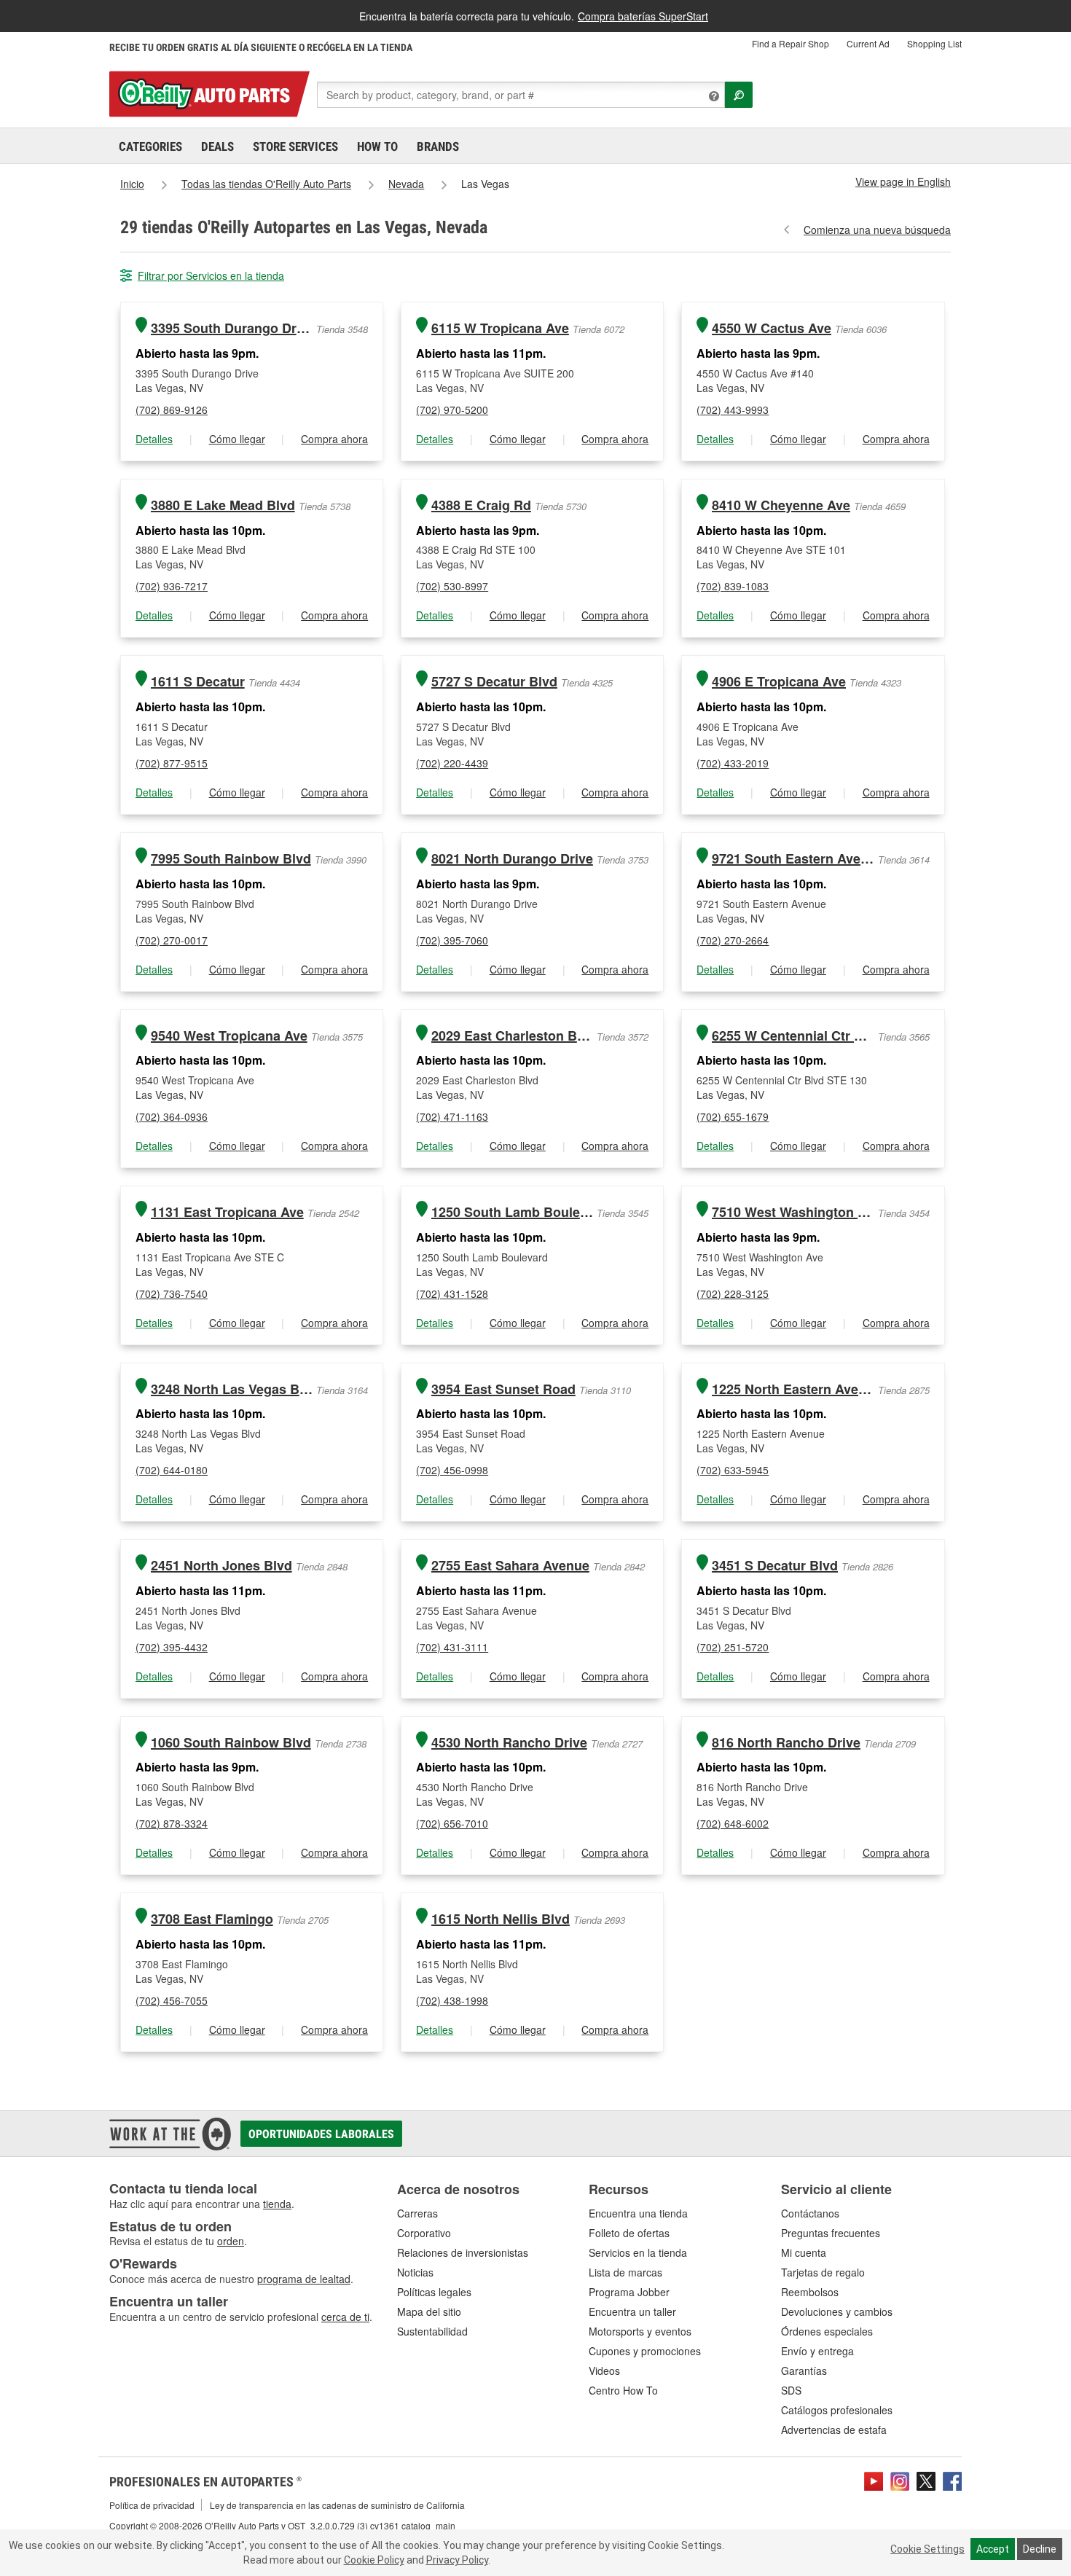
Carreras (417, 2213)
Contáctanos (810, 2213)
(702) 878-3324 (172, 1823)
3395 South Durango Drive (232, 328)
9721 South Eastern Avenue (793, 859)
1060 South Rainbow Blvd (231, 1743)
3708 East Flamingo (212, 1919)
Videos (604, 2371)
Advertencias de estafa (834, 2430)
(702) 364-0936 (172, 1116)
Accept (993, 2549)
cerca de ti (345, 2317)
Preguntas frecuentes (831, 2233)
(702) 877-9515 (172, 763)
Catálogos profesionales (837, 2410)
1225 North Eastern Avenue (793, 1389)
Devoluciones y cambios (837, 2311)
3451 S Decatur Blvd (775, 1566)
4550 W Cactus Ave (772, 328)
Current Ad (868, 43)
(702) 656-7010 (452, 1823)
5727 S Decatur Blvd (494, 682)
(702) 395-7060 (452, 940)
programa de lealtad (304, 2279)
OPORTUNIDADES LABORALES (321, 2134)
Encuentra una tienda (638, 2213)
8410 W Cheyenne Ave (781, 505)
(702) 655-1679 (733, 1116)
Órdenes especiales (827, 2331)
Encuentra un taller (632, 2311)
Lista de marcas (625, 2272)
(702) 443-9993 (733, 410)
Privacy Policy (457, 2560)
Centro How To (623, 2390)
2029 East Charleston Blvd (513, 1036)
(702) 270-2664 (733, 940)
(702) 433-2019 (733, 763)
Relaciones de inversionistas (463, 2252)
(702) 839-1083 (733, 586)
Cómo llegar (237, 439)
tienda (277, 2204)
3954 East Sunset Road (503, 1389)
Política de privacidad (152, 2505)
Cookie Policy (374, 2560)
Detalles (154, 439)
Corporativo (424, 2233)
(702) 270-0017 (172, 940)
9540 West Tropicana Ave (229, 1036)
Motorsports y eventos (640, 2331)
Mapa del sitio (429, 2311)
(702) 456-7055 (172, 2000)
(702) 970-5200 (452, 410)
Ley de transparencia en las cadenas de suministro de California (337, 2505)
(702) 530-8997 (452, 586)
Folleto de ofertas (629, 2233)
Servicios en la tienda (638, 2252)
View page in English (903, 181)
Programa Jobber (629, 2292)
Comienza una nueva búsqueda (877, 230)
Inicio (132, 184)
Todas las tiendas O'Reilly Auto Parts (266, 184)
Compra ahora (334, 439)
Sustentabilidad (432, 2331)
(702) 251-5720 (733, 1647)
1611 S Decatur (198, 682)
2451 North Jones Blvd (221, 1566)
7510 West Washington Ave (793, 1212)
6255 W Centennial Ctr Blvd (793, 1036)
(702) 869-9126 (172, 410)
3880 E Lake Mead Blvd (223, 505)
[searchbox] (521, 95)
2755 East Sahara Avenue (510, 1566)
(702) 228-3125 (733, 1293)
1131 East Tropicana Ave (227, 1212)
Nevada (406, 184)
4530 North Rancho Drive (509, 1743)
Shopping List (934, 43)
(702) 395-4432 (172, 1647)
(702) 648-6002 (733, 1823)
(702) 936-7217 (172, 586)
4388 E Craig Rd (481, 505)
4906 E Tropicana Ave (779, 682)
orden (231, 2241)
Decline (1040, 2549)
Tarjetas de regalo (823, 2272)
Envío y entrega (817, 2351)
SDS (791, 2390)
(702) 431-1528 (452, 1293)
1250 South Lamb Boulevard (513, 1212)
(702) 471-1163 (452, 1116)
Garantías (804, 2371)
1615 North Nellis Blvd (501, 1919)
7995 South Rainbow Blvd (231, 859)
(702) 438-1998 (452, 2000)
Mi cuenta (804, 2252)
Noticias (415, 2272)
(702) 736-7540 (172, 1293)
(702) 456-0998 (452, 1470)
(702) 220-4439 (452, 763)
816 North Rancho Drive (786, 1743)
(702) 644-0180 (172, 1470)
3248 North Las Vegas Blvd (232, 1389)
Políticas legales (434, 2292)
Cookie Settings (927, 2549)
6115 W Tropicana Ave (500, 328)
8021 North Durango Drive (512, 859)
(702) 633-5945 (733, 1470)
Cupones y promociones (645, 2351)
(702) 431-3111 (452, 1647)
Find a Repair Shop (790, 43)
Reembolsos (810, 2292)
